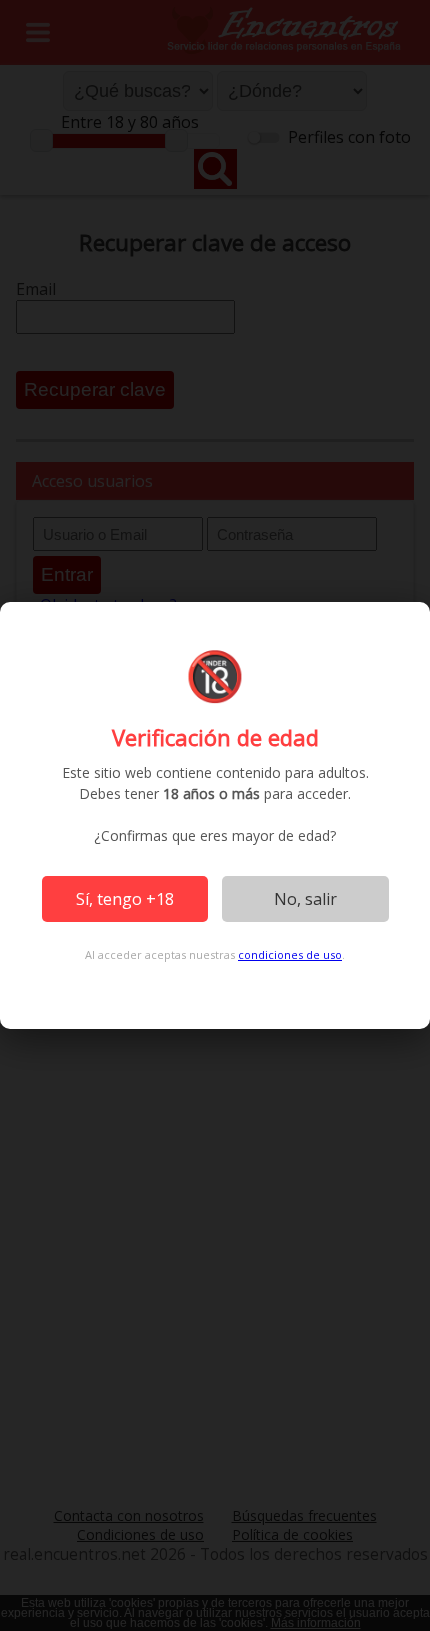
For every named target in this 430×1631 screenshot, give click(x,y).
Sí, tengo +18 (125, 899)
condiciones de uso (290, 954)
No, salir (305, 899)
